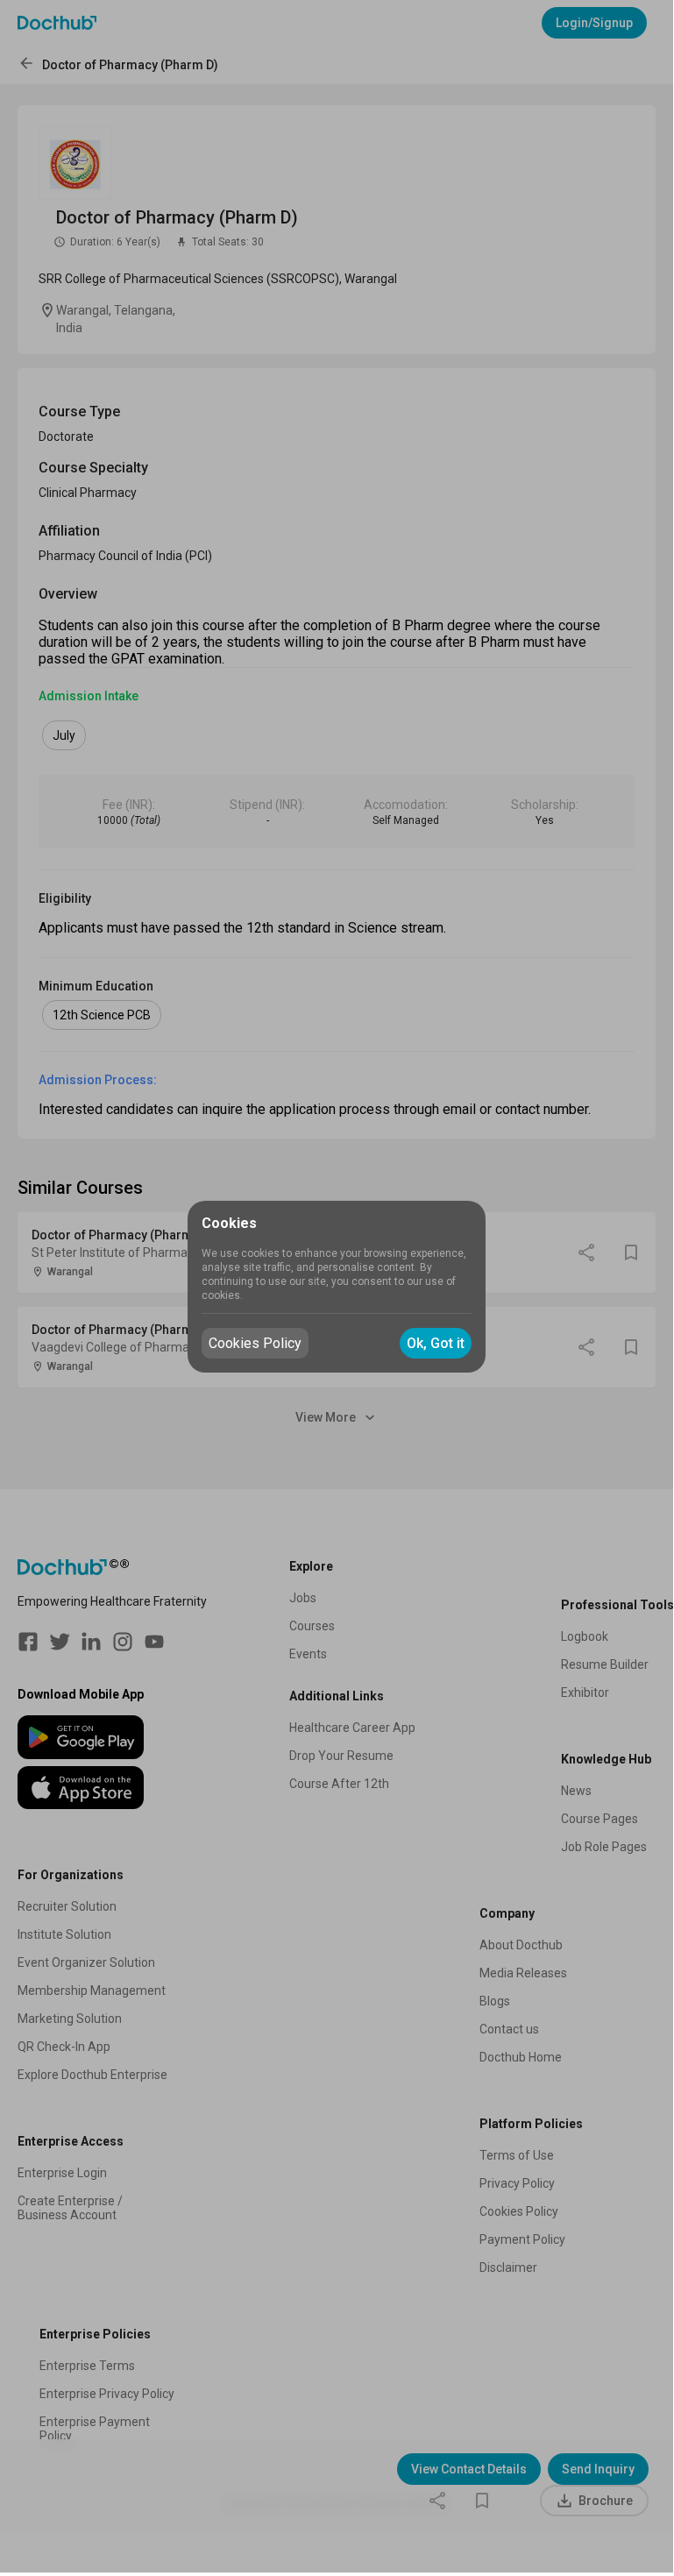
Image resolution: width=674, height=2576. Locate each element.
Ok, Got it (436, 1343)
